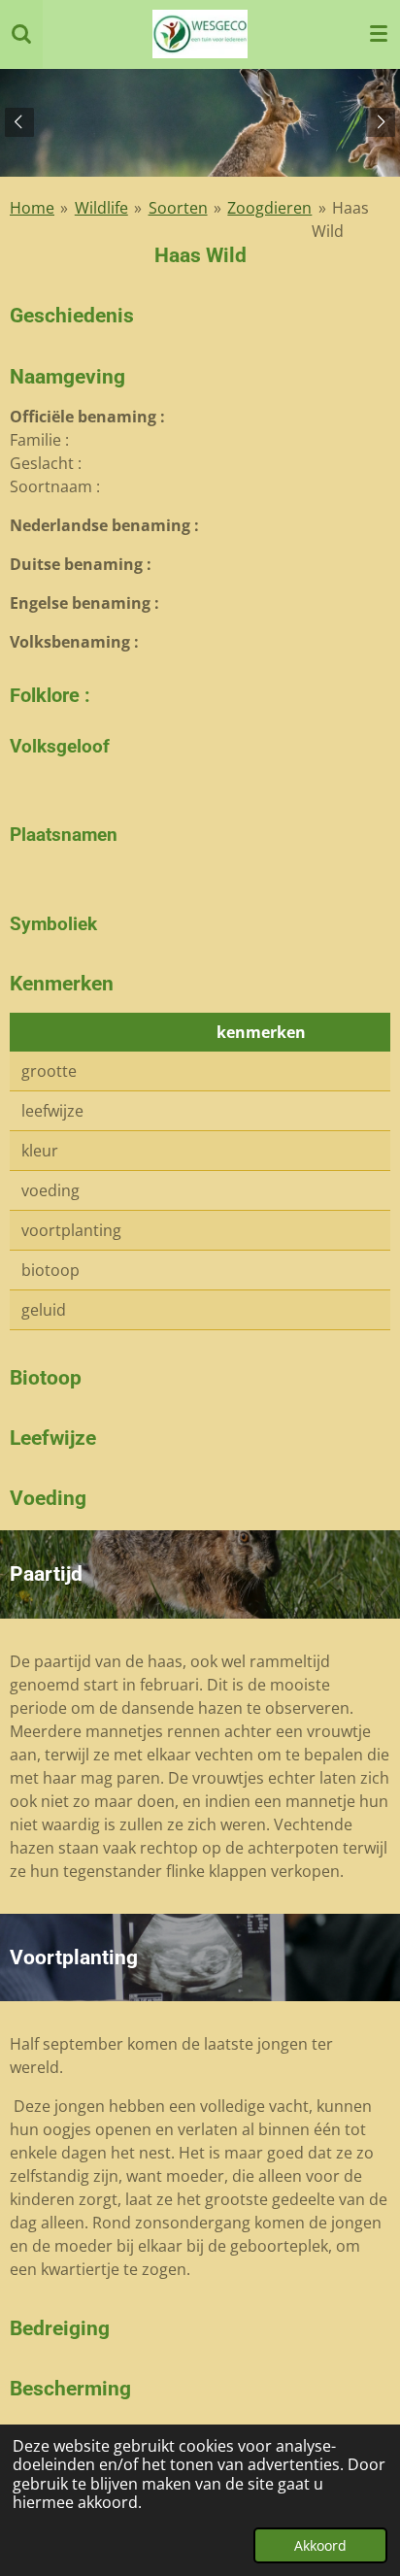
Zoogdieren (269, 208)
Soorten (178, 208)
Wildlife (101, 208)
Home (32, 208)
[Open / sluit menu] (379, 34)
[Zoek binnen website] (21, 34)
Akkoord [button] (320, 2545)
